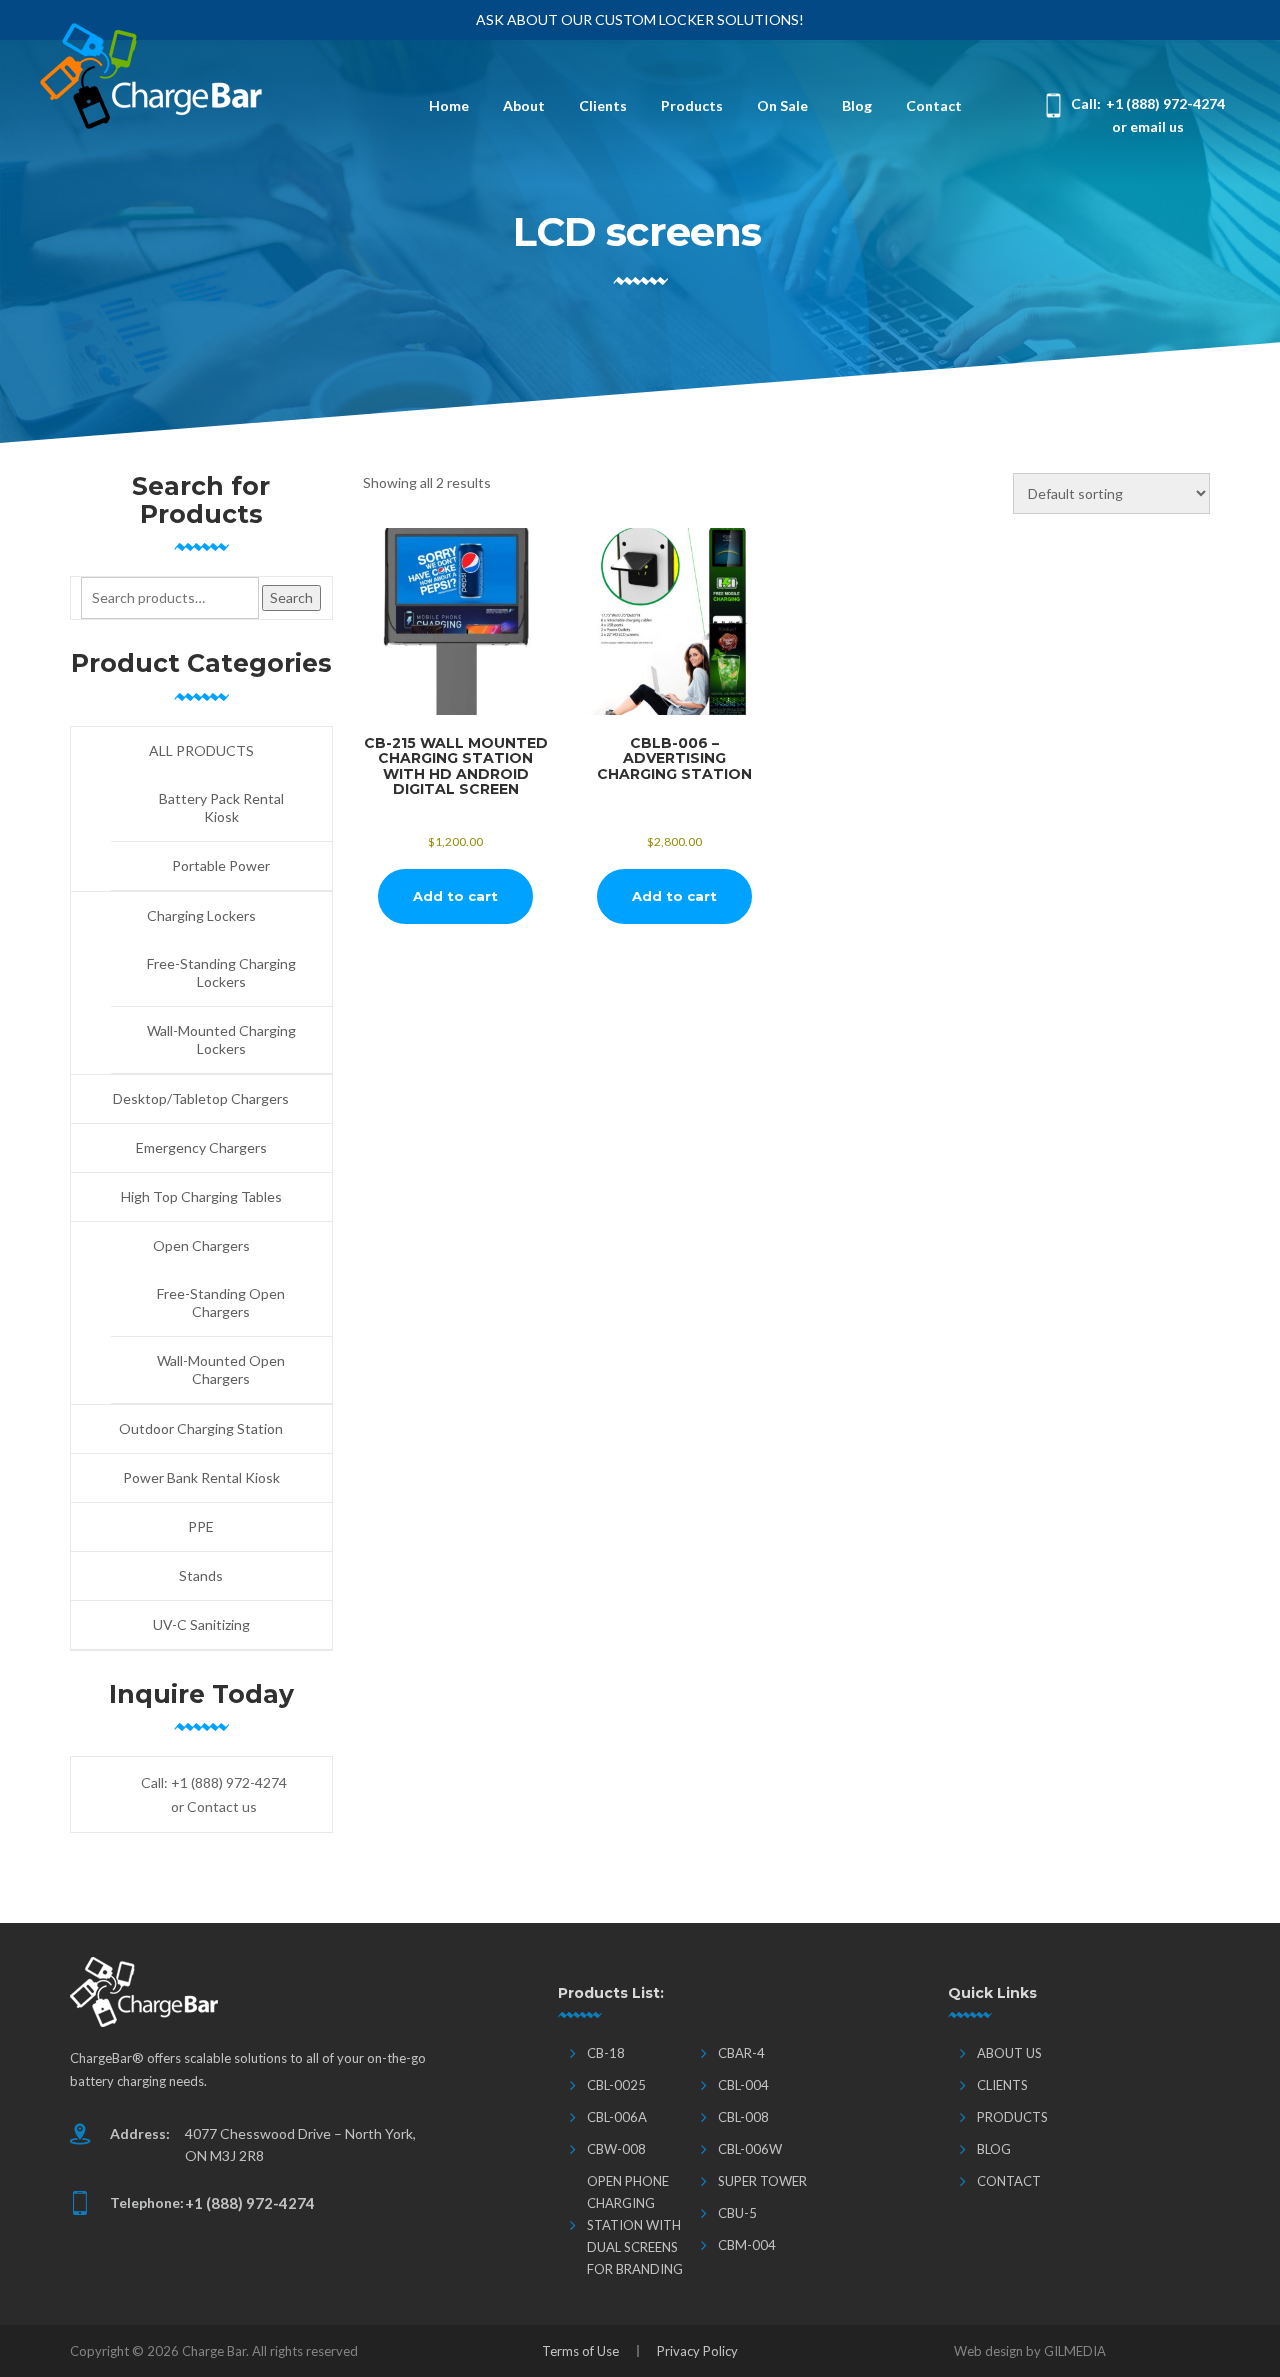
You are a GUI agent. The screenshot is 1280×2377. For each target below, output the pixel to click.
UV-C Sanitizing (201, 1624)
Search (291, 597)
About (524, 105)
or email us (1148, 126)
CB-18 (606, 2053)
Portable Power (221, 865)
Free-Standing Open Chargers (221, 1302)
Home (449, 105)
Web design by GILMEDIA (1030, 2351)
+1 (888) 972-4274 (1165, 103)
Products (692, 105)
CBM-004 (747, 2245)
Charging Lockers (201, 915)
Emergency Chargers (201, 1147)
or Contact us (214, 1806)
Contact (934, 105)
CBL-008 (743, 2117)
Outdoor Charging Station (201, 1428)
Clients (603, 105)
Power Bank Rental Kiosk (201, 1477)
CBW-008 (616, 2149)
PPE (201, 1526)
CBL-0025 (616, 2085)
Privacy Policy (697, 2351)
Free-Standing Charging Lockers (221, 972)
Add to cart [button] (455, 896)
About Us (1009, 2053)
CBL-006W (750, 2149)
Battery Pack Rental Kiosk (221, 807)
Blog (857, 105)
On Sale (782, 105)
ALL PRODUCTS (201, 750)
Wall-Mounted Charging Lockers (221, 1039)
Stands (201, 1575)
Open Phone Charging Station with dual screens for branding (635, 2225)
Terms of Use (580, 2351)
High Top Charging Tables (201, 1196)
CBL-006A (617, 2117)
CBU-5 (737, 2213)
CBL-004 (743, 2085)
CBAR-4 (741, 2053)
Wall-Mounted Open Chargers (221, 1369)
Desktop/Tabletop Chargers (201, 1098)
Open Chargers (201, 1245)
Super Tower (762, 2181)
